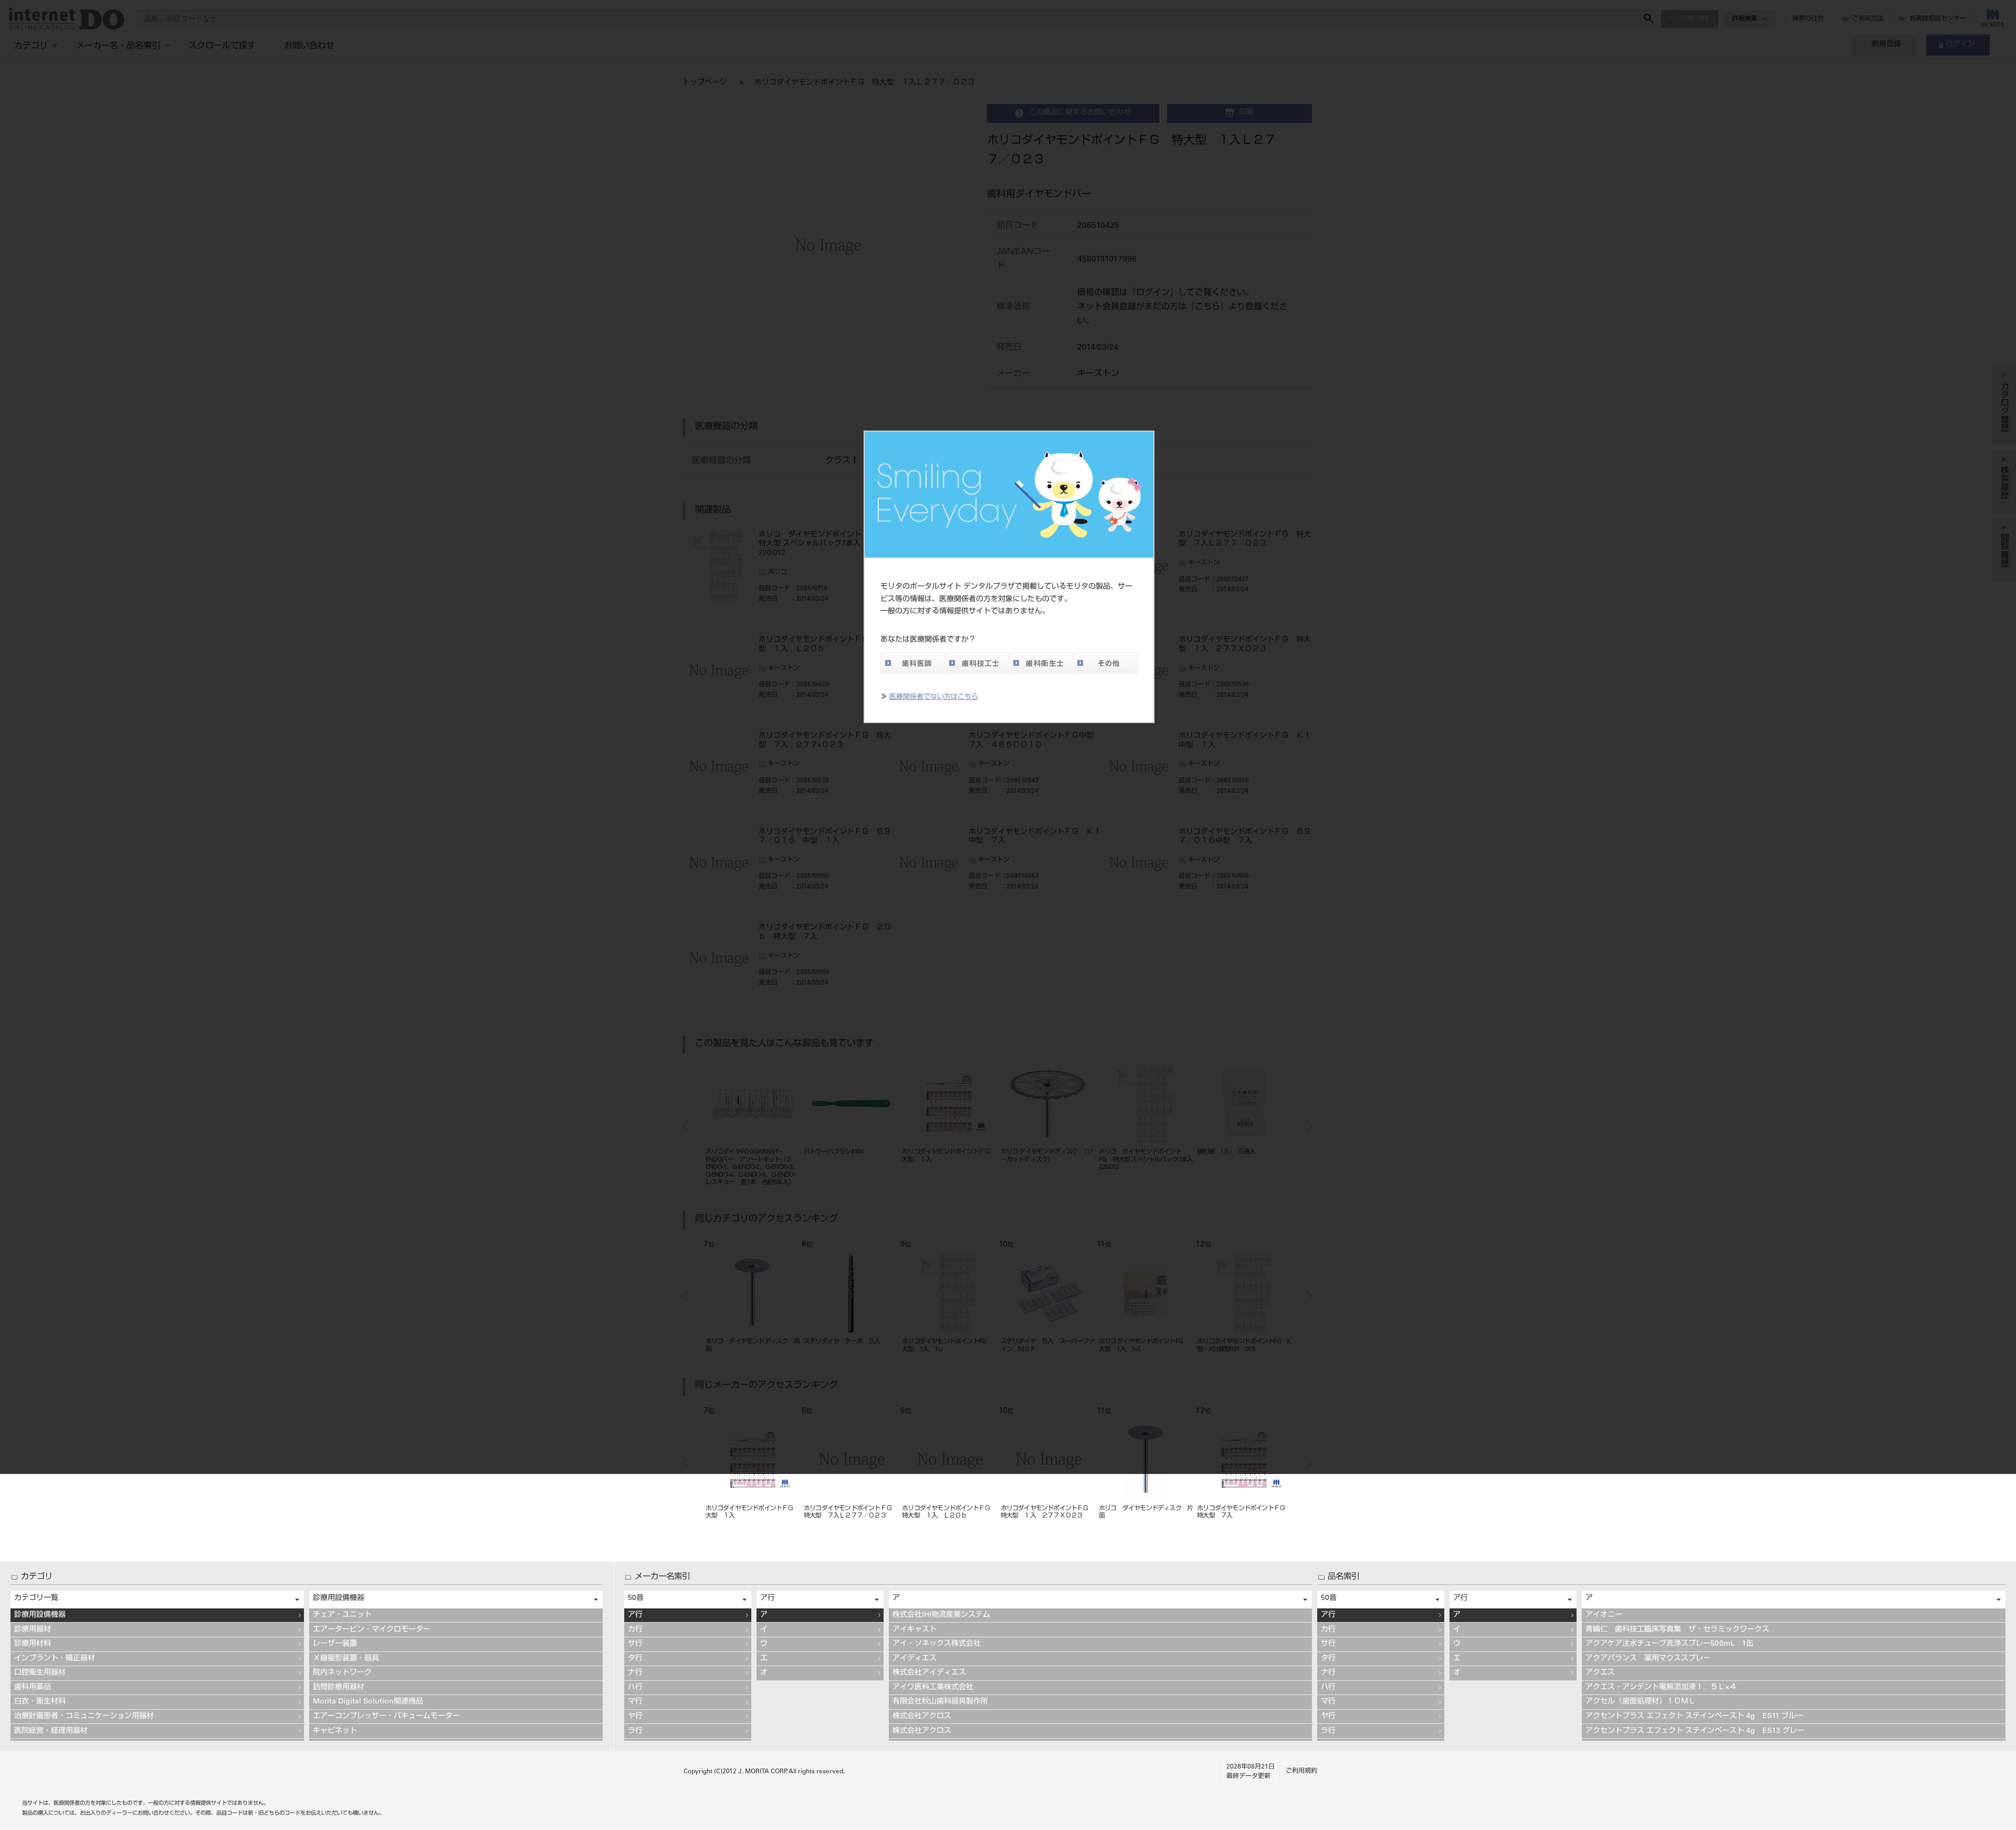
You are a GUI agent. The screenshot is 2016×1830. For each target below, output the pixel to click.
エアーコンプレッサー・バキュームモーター (386, 1717)
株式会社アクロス (922, 1717)
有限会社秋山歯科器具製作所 (940, 1702)
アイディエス (915, 1659)
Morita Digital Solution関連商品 (368, 1702)
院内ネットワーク (342, 1673)
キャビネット (335, 1731)
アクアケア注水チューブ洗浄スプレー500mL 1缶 (1669, 1644)
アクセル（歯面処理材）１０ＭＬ (1641, 1702)
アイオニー (1604, 1615)
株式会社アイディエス (929, 1673)
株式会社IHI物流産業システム (941, 1615)
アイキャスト (915, 1630)
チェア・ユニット (342, 1615)
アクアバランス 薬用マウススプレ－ (1648, 1659)
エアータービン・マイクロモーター (372, 1630)
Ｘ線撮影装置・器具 (346, 1659)
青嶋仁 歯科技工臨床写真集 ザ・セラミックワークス (1677, 1630)
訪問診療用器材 (339, 1688)
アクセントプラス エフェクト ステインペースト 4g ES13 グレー (1695, 1731)
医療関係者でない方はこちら (934, 698)
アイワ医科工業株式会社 (933, 1688)
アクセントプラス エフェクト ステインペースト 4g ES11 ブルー (1694, 1717)
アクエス (1600, 1673)
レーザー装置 (335, 1644)
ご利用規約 (1301, 1771)
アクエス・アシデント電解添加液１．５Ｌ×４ (1661, 1688)
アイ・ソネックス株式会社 (937, 1644)
